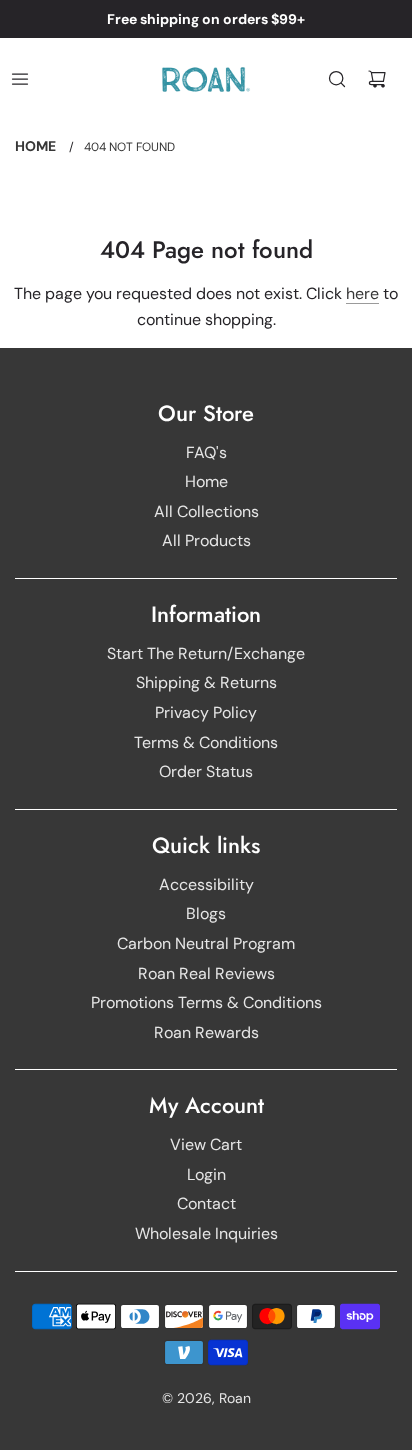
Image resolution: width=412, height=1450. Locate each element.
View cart (206, 1144)
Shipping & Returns (206, 682)
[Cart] (377, 79)
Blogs (206, 913)
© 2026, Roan (206, 1398)
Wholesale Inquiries (206, 1233)
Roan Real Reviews (206, 973)
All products (206, 540)
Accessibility (206, 884)
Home (206, 481)
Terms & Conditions (206, 742)
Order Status (206, 771)
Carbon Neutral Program (206, 943)
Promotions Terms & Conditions (206, 1002)
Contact (206, 1203)
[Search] (337, 79)
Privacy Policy (206, 712)
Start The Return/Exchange (206, 653)
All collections (206, 511)
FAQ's (206, 452)
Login (206, 1174)
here (362, 293)
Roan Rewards (206, 1032)
